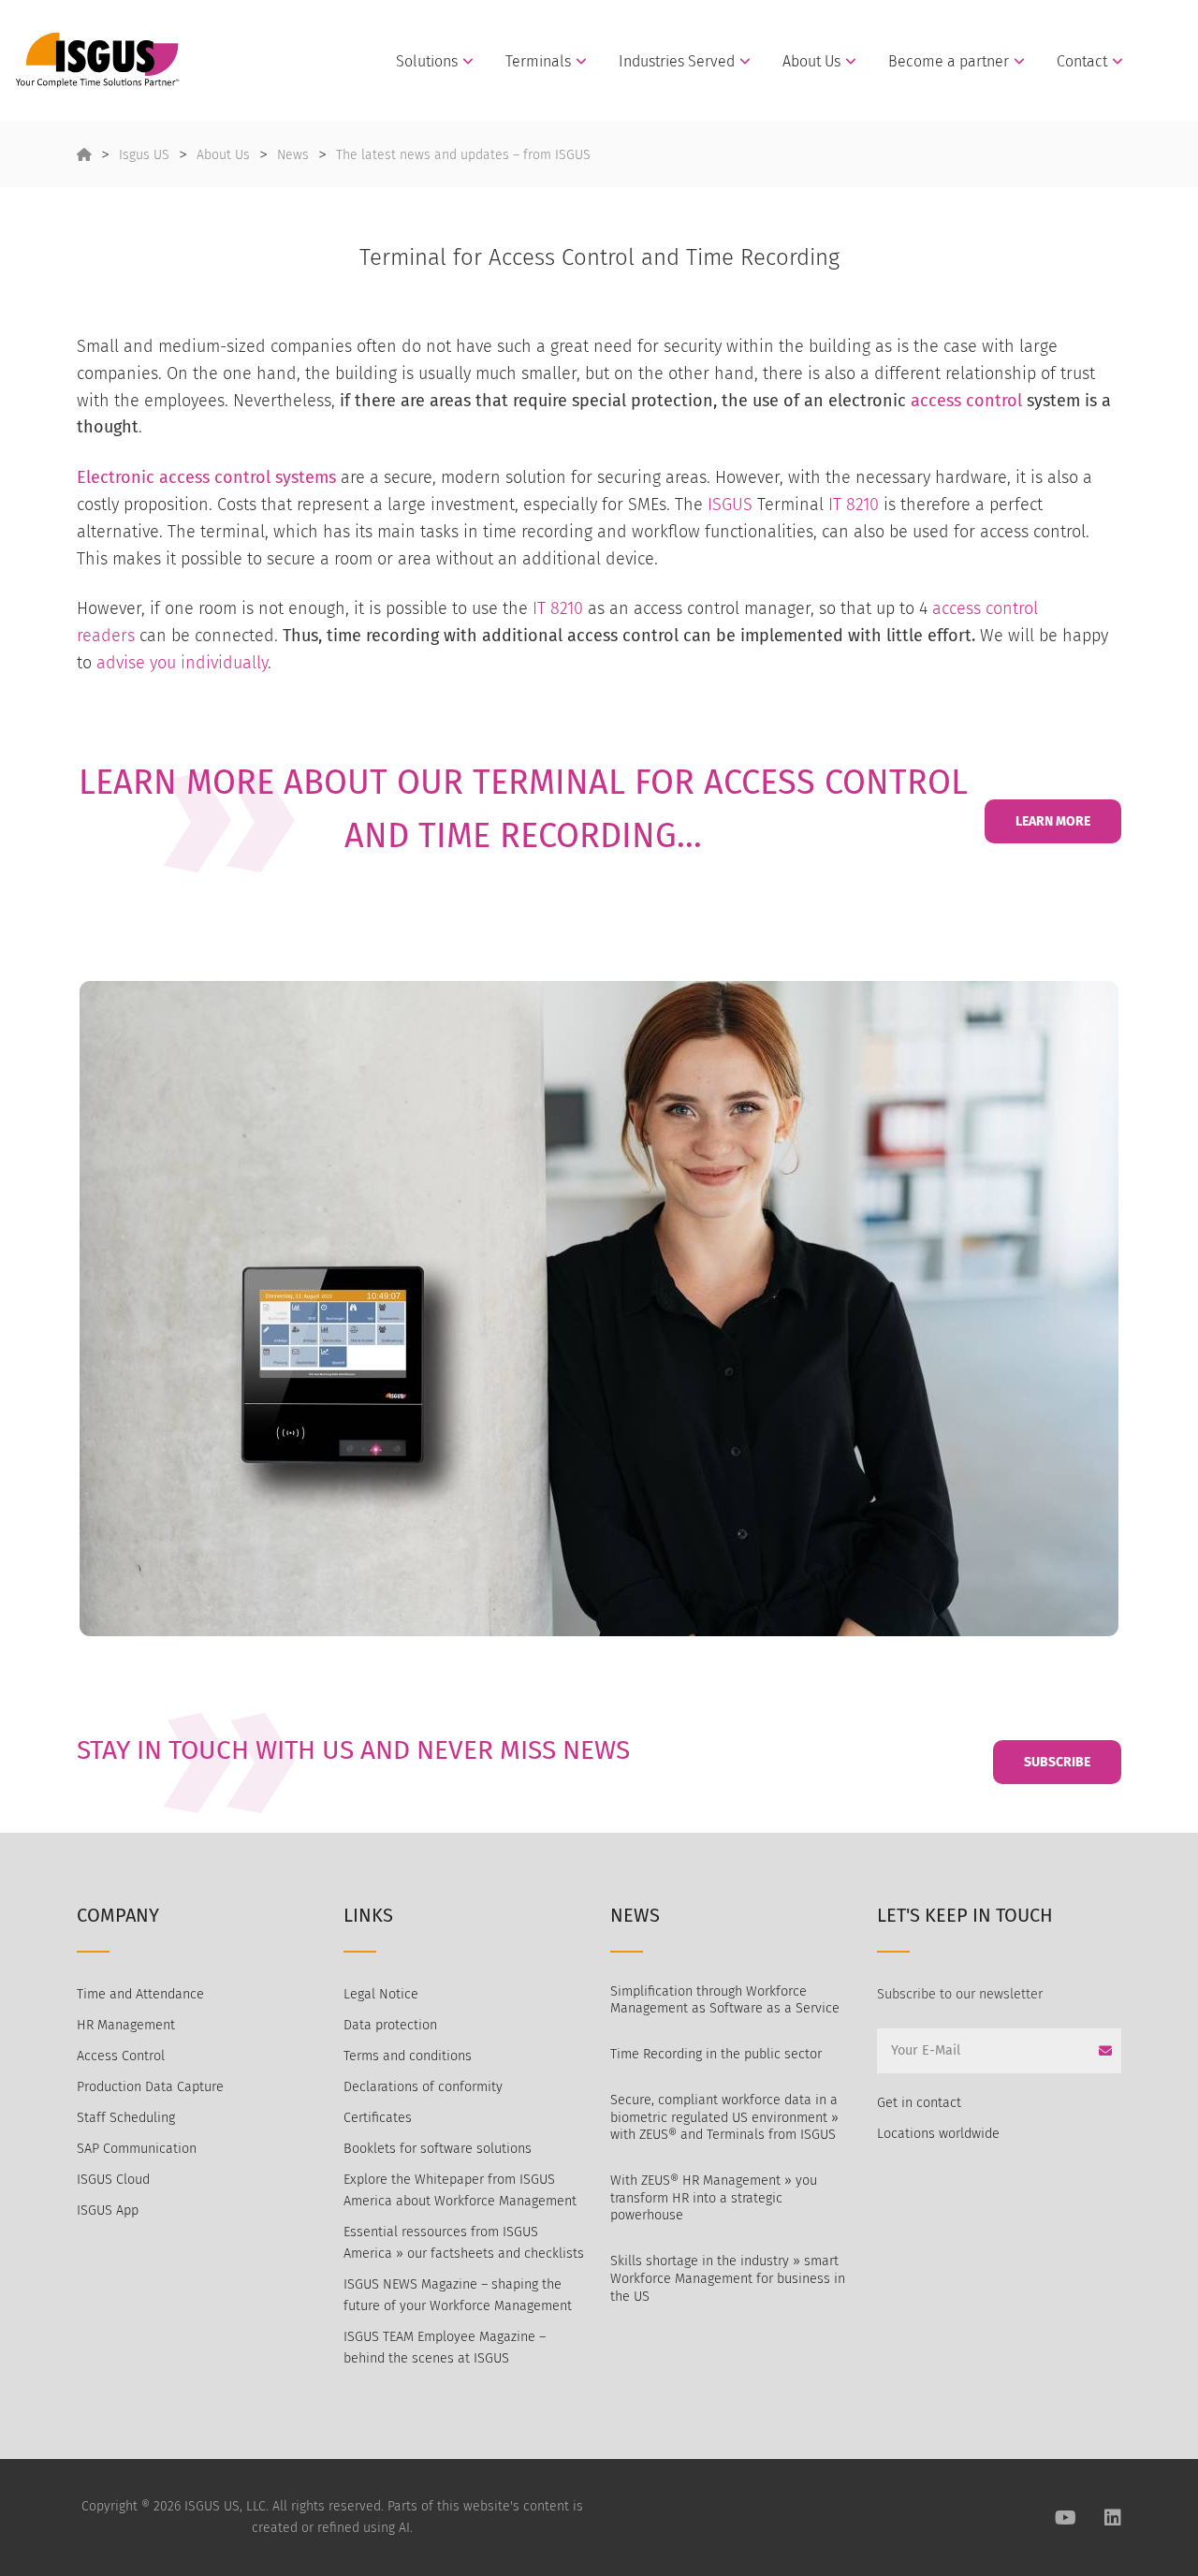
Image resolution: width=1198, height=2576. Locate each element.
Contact (1082, 62)
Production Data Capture (150, 2087)
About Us (811, 62)
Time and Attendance (140, 1994)
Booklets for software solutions (438, 2149)
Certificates (378, 2118)
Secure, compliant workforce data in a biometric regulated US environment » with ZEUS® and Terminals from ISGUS (724, 2117)
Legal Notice (381, 1994)
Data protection (390, 2025)
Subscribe (1057, 1762)
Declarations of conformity (423, 2087)
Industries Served (677, 62)
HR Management (126, 2025)
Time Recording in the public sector (716, 2054)
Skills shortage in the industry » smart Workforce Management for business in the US (728, 2278)
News (293, 155)
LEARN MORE (1053, 821)
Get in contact (919, 2103)
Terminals (538, 62)
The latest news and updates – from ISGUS (463, 155)
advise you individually (182, 663)
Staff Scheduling (126, 2118)
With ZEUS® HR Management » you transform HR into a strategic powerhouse (714, 2198)
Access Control (121, 2056)
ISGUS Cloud (113, 2180)
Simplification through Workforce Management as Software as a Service (725, 2000)
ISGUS (730, 505)
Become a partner (949, 62)
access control (966, 401)
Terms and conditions (408, 2056)
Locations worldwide (938, 2134)
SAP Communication (137, 2149)
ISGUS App (108, 2210)
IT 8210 (854, 505)
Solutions (427, 62)
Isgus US (144, 155)
